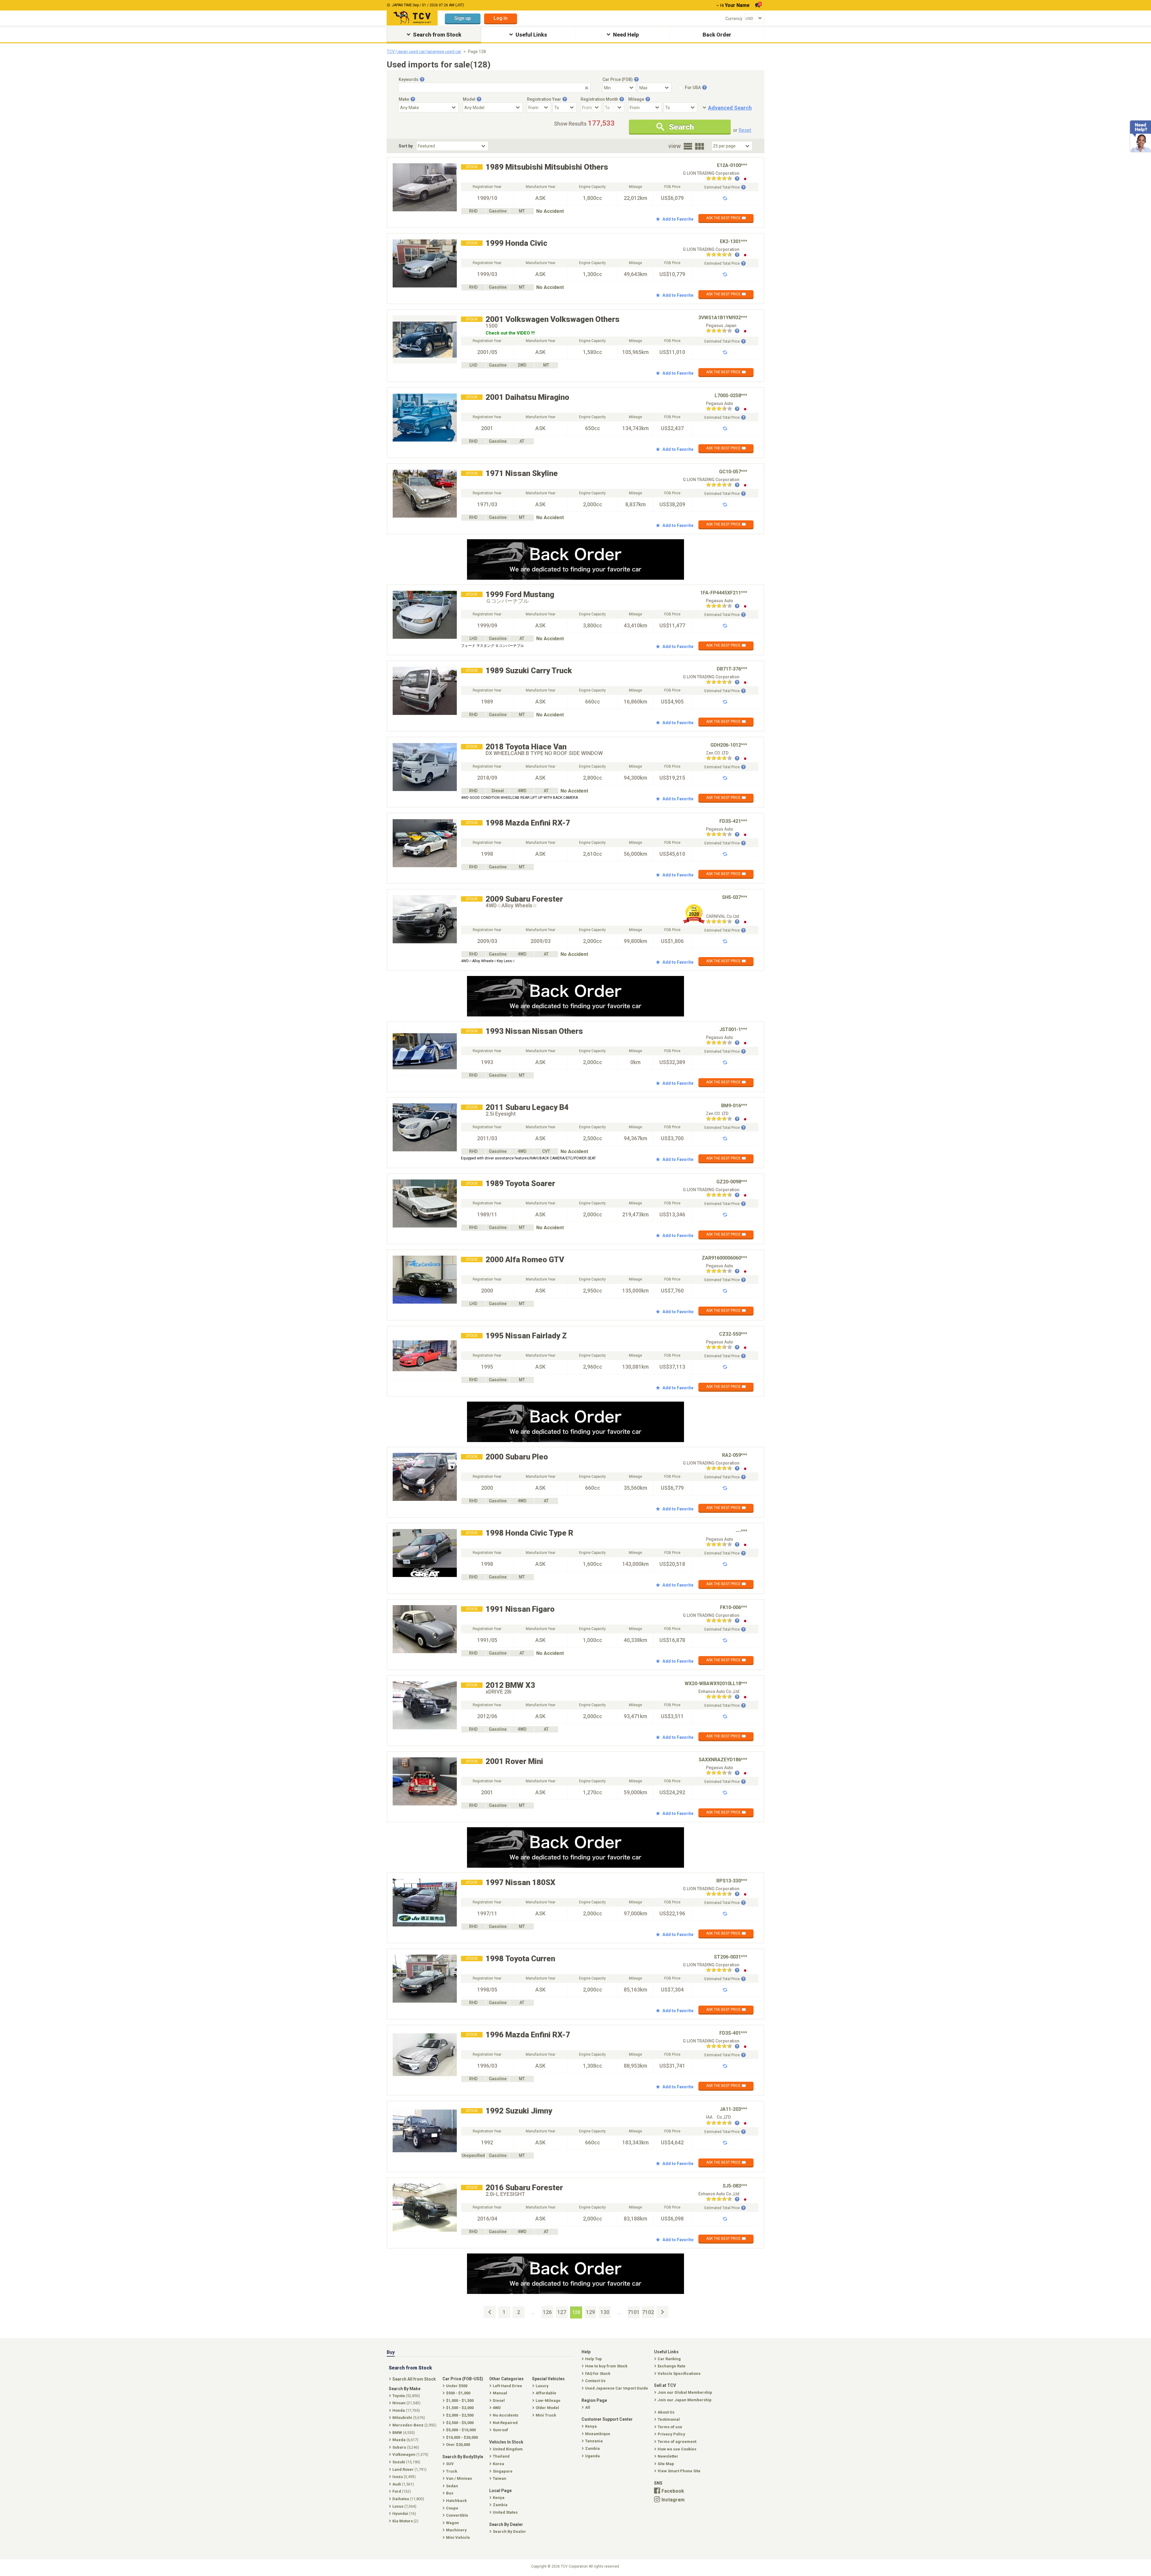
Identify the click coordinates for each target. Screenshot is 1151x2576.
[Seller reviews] (723, 179)
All (588, 2407)
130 (605, 2312)
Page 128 (477, 52)
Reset (745, 130)
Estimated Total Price (722, 187)
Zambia (592, 2448)
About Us (666, 2412)
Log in (501, 18)
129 (590, 2312)
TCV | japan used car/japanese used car (424, 52)
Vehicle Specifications (679, 2374)
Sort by (406, 146)
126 (547, 2312)
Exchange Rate (672, 2366)
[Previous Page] (490, 2312)
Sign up (463, 18)
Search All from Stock (414, 2379)
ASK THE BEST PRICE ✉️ (726, 218)
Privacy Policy (671, 2434)
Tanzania (594, 2441)
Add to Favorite (678, 219)
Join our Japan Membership (685, 2400)
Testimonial (669, 2419)
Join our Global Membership (685, 2392)
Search (681, 127)
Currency (734, 19)
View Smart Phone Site (679, 2471)
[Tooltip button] (422, 79)
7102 (648, 2312)
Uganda (592, 2456)
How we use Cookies (677, 2449)
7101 (634, 2312)
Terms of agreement (677, 2442)
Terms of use (670, 2427)
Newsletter (668, 2456)
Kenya (591, 2426)
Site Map (666, 2464)
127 (562, 2312)
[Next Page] (662, 2312)
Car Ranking (669, 2359)
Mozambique (598, 2434)
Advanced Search (730, 108)
